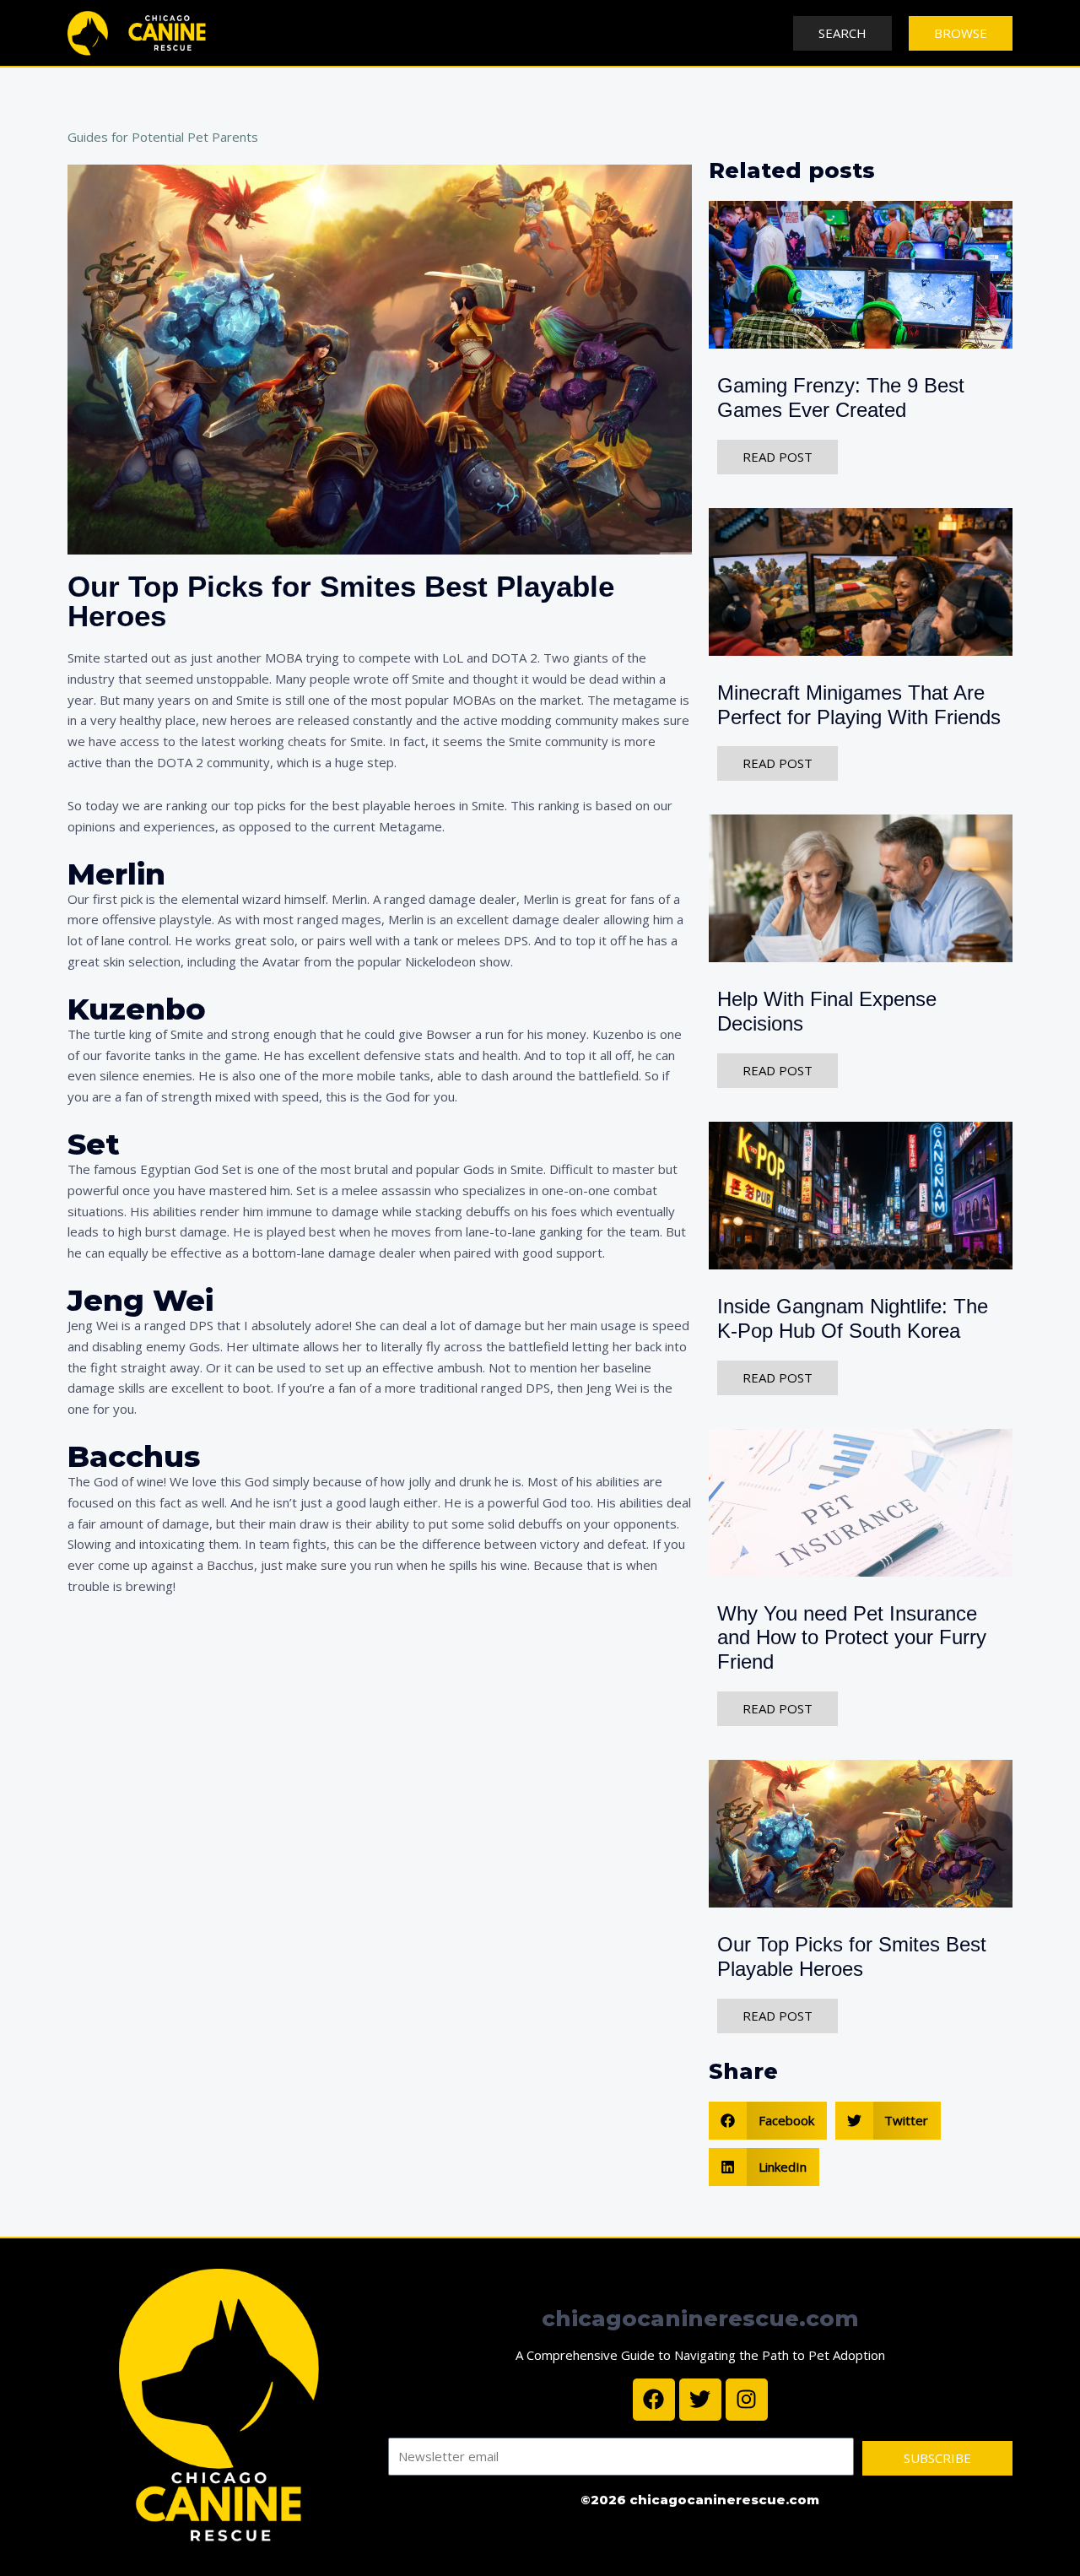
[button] (768, 2121)
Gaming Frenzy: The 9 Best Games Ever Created (841, 398)
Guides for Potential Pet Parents (163, 137)
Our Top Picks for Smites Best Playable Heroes (852, 1956)
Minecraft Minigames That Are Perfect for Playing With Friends (859, 705)
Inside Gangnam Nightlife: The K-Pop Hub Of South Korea (853, 1318)
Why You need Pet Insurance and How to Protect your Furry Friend (852, 1638)
